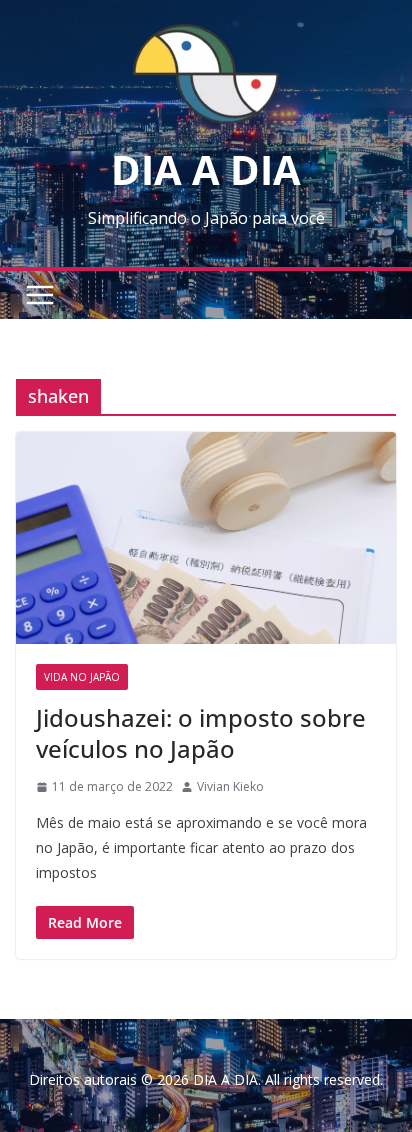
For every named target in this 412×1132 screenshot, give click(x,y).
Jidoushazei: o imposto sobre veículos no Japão (201, 733)
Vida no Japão (82, 677)
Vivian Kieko (230, 786)
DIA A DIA (206, 169)
